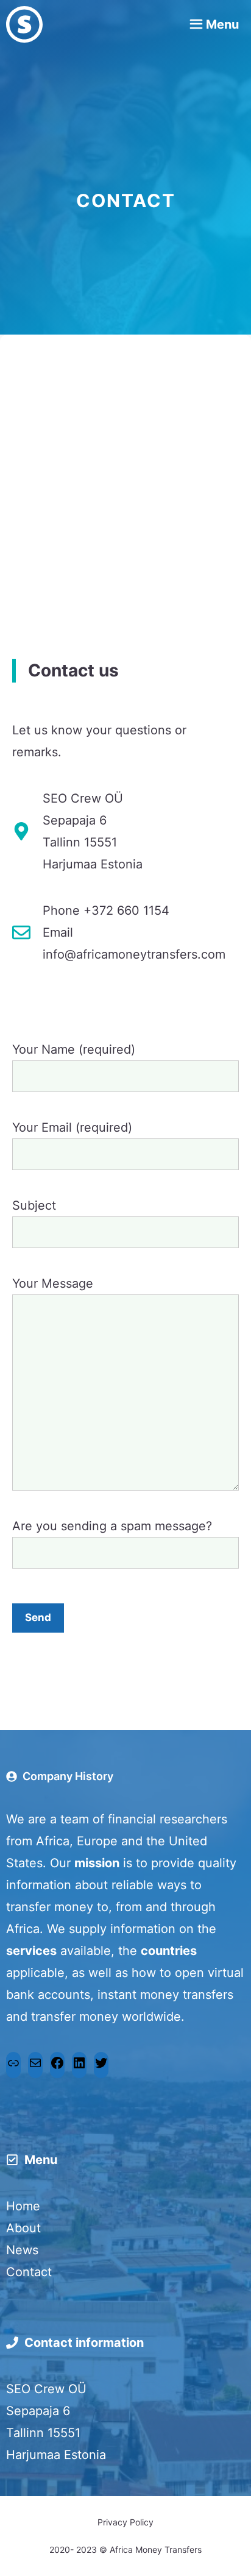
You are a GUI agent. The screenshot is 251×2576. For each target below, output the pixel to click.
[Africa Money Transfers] (24, 24)
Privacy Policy (125, 2522)
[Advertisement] (125, 521)
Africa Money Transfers (156, 2549)
